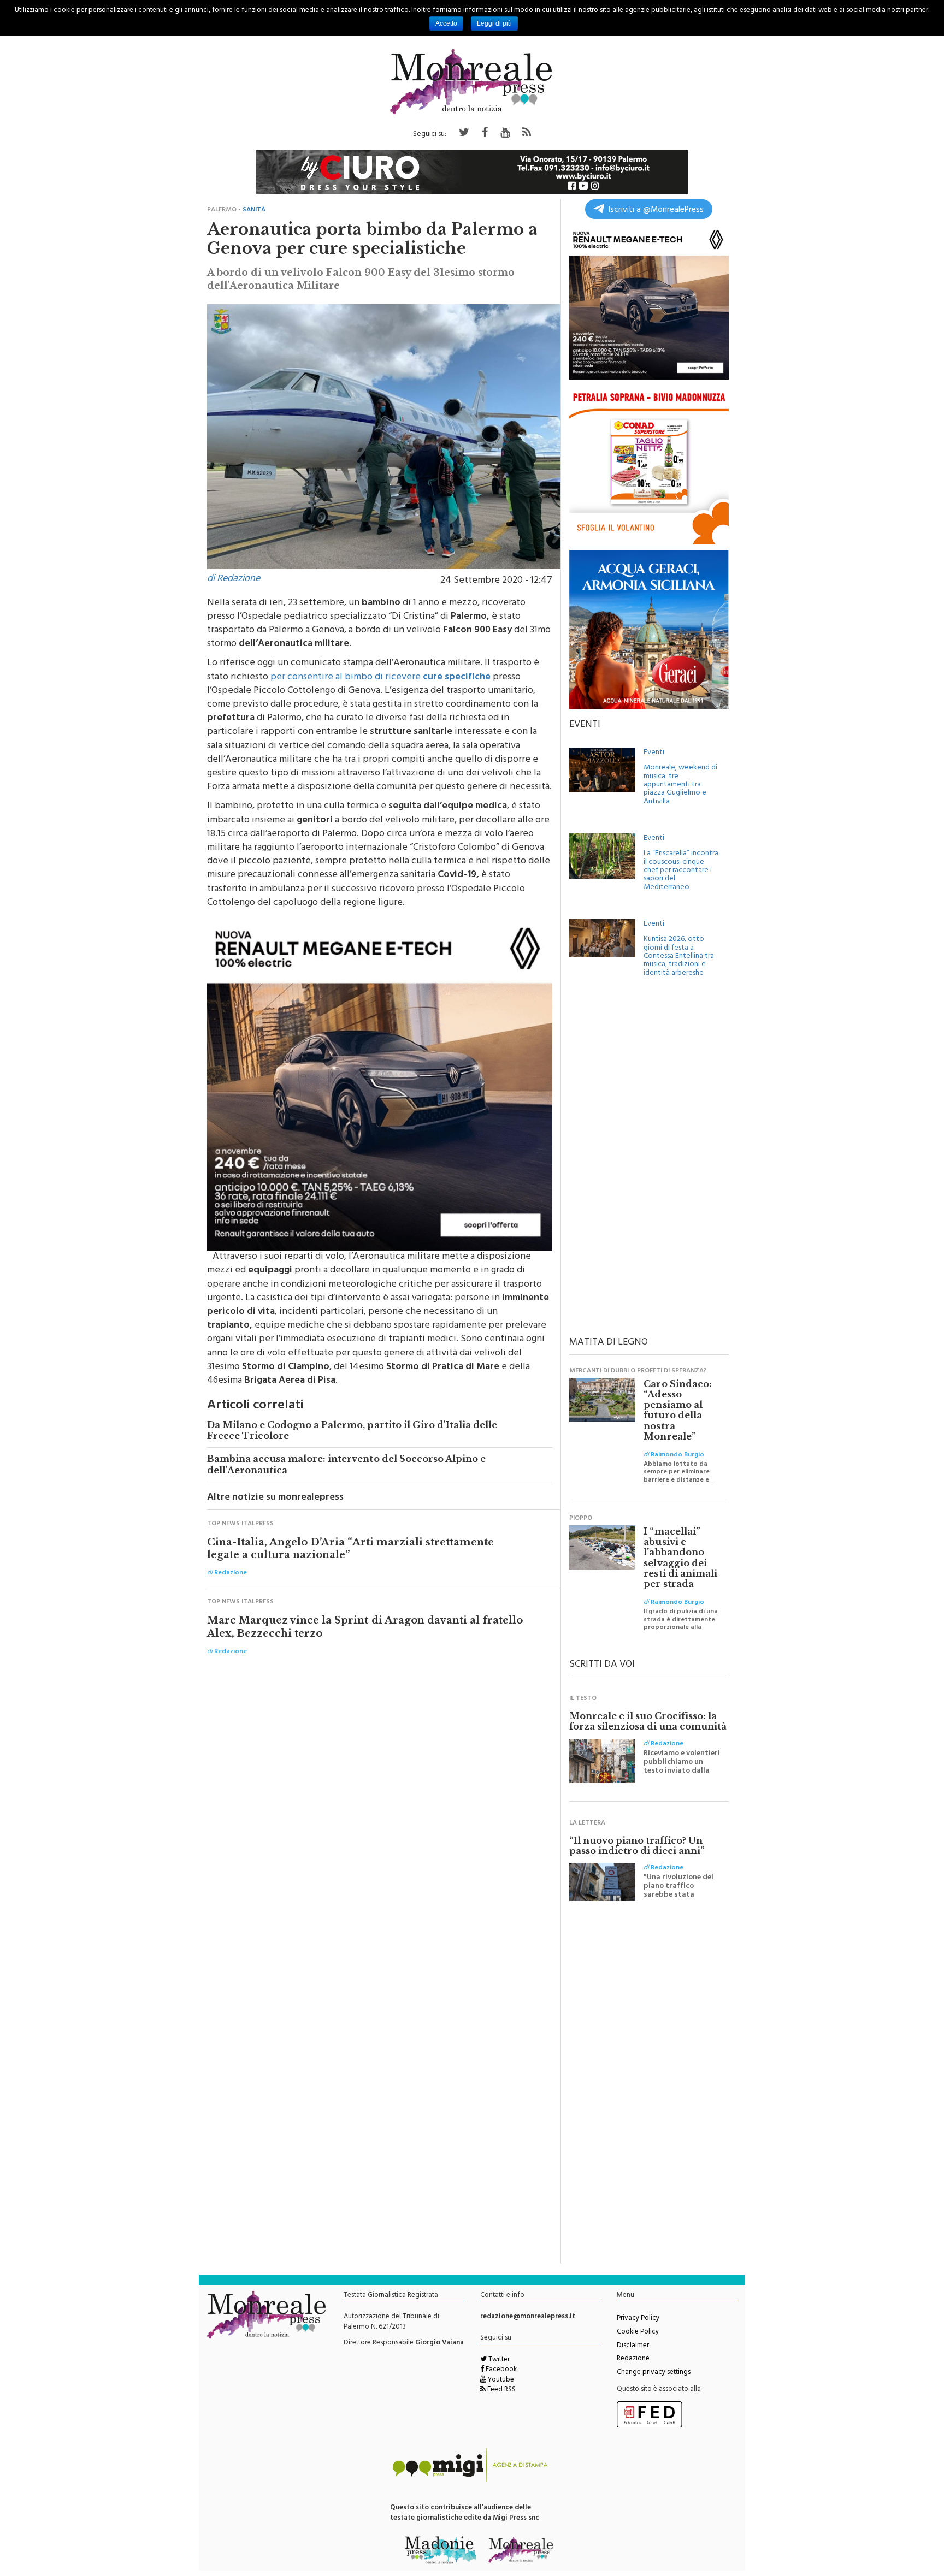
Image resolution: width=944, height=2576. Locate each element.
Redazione (633, 2359)
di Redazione (234, 579)
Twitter (498, 2360)
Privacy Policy (638, 2319)
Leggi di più (494, 23)
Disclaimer (633, 2346)
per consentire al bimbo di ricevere (380, 678)
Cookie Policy (638, 2332)
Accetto (446, 23)
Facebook (500, 2370)
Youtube (500, 2380)
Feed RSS (501, 2390)
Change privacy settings (654, 2373)
